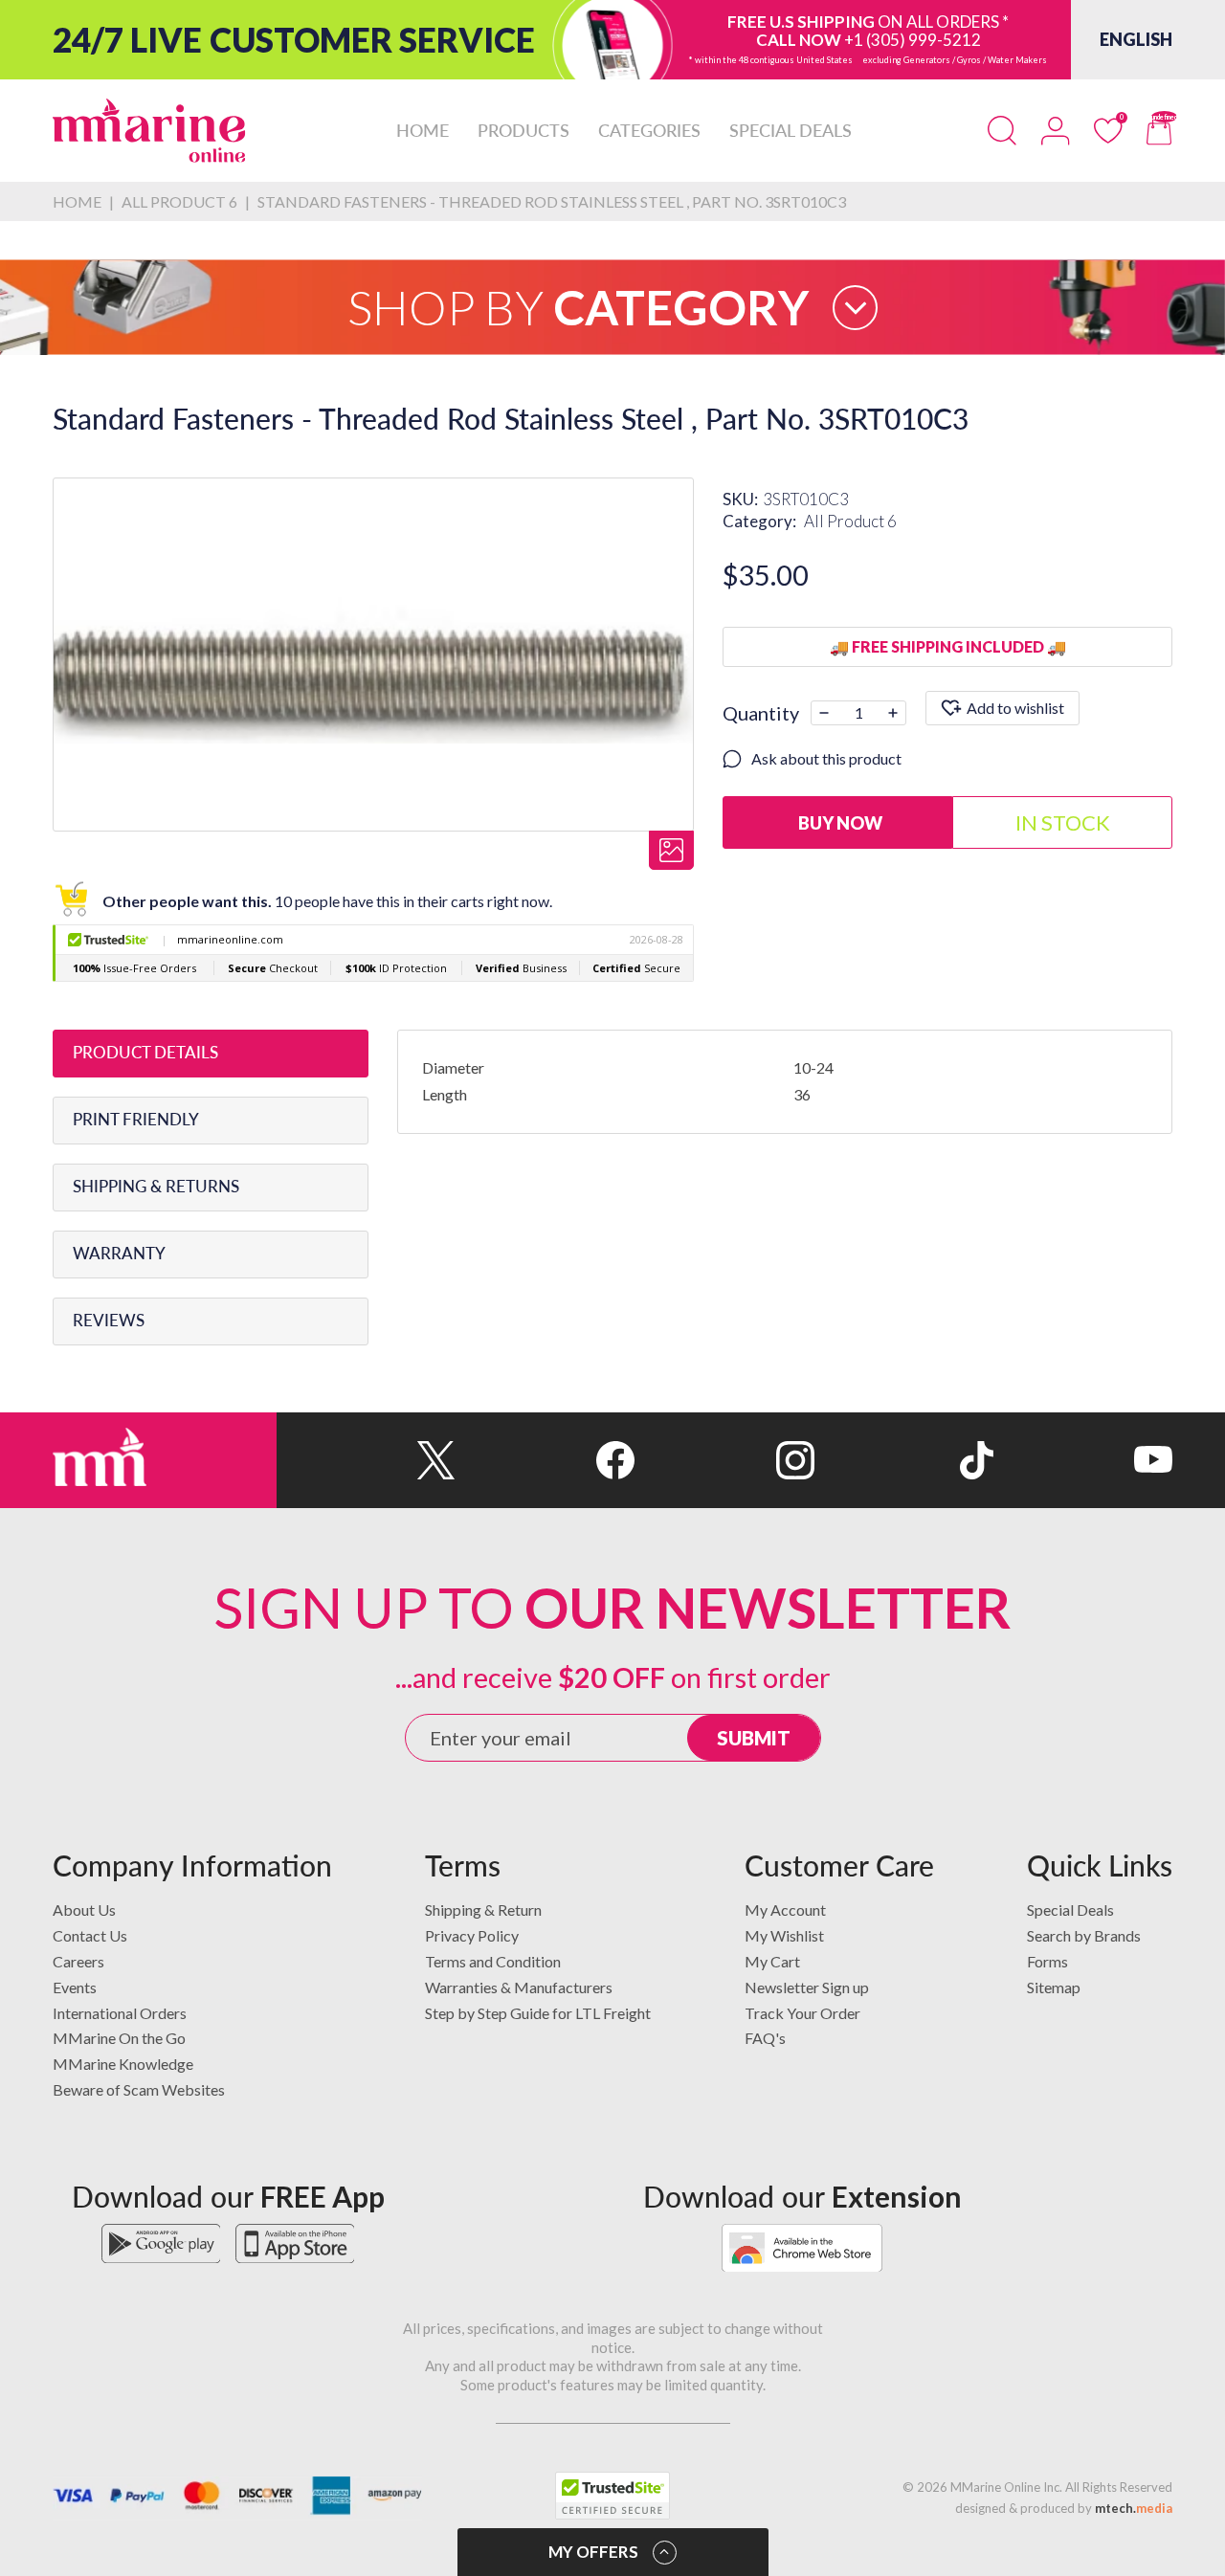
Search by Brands (1084, 1935)
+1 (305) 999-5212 (913, 40)
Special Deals (1070, 1910)
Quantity (761, 713)
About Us (84, 1910)
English (1136, 39)
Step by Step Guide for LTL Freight (538, 2013)
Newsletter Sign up (807, 1987)
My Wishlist (784, 1935)
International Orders (120, 2013)
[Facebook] (545, 1460)
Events (75, 1987)
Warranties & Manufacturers (519, 1987)
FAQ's (765, 2038)
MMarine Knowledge (123, 2064)
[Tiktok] (904, 1460)
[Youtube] (1083, 1460)
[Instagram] (724, 1460)
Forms (1047, 1961)
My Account (785, 1910)
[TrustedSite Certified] (612, 2496)
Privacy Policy (472, 1935)
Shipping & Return (483, 1910)
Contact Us (90, 1935)
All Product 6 (850, 521)
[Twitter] (366, 1460)
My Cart (772, 1961)
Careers (78, 1961)
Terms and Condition (493, 1961)
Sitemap (1054, 1987)
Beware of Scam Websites (139, 2089)
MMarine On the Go (119, 2038)
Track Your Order (802, 2013)
